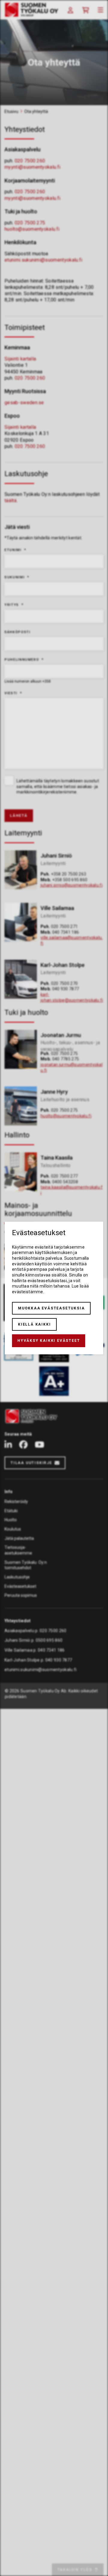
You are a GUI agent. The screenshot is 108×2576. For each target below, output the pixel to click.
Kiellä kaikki (34, 1324)
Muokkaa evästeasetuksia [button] (51, 1308)
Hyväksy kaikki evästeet (49, 1341)
